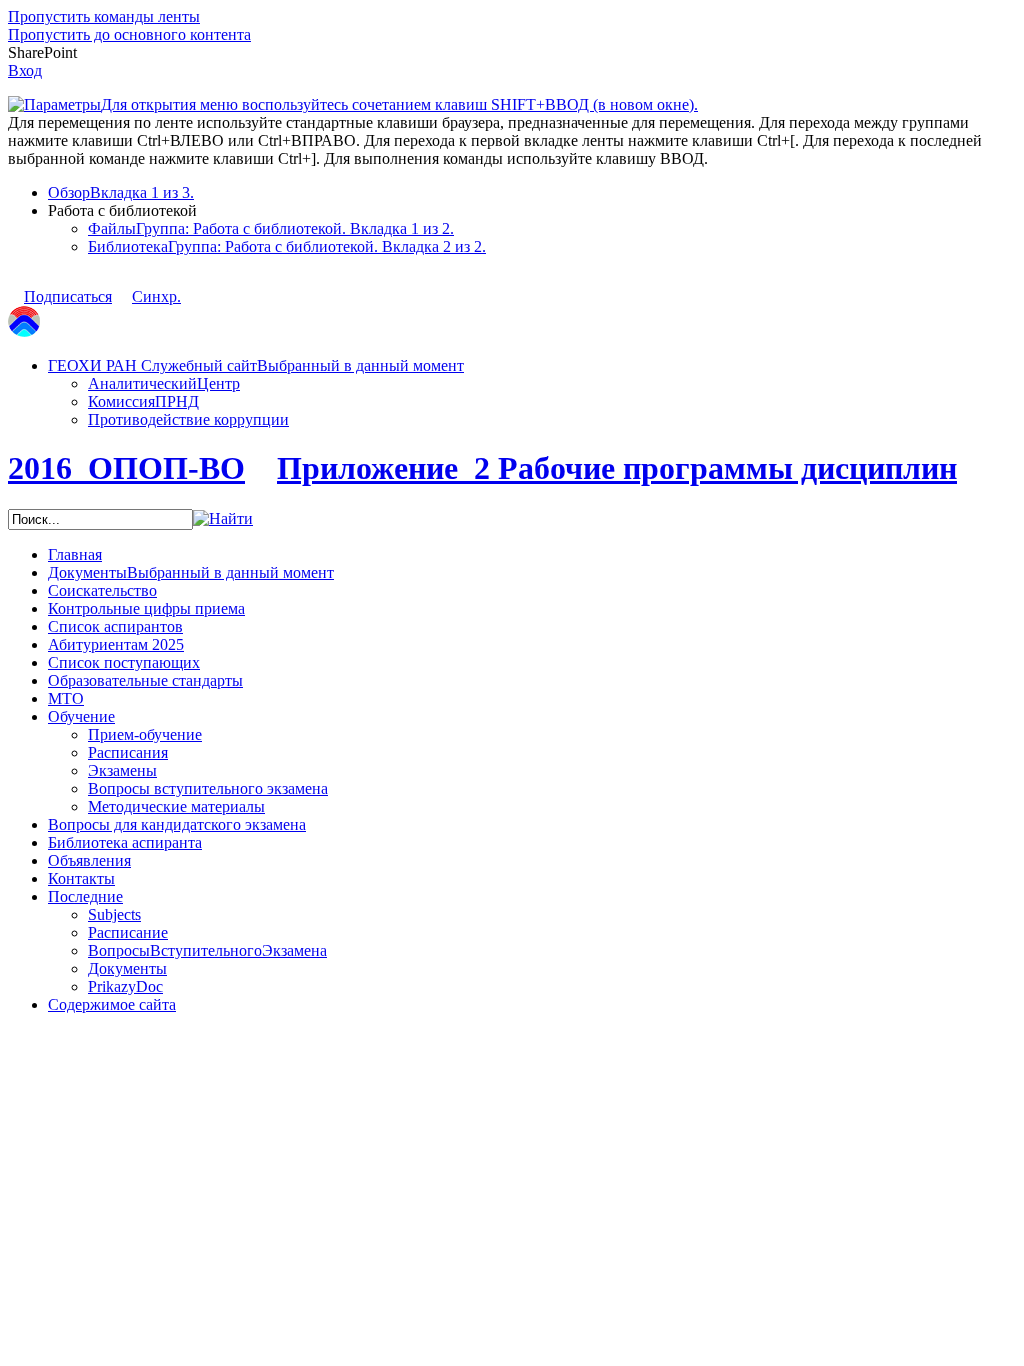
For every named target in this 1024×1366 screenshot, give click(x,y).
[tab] (532, 193)
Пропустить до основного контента (129, 34)
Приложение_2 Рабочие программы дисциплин (617, 468)
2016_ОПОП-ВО (126, 468)
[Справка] (717, 95)
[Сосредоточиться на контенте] (200, 287)
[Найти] (223, 518)
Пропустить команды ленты (104, 16)
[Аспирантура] (24, 331)
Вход (25, 70)
